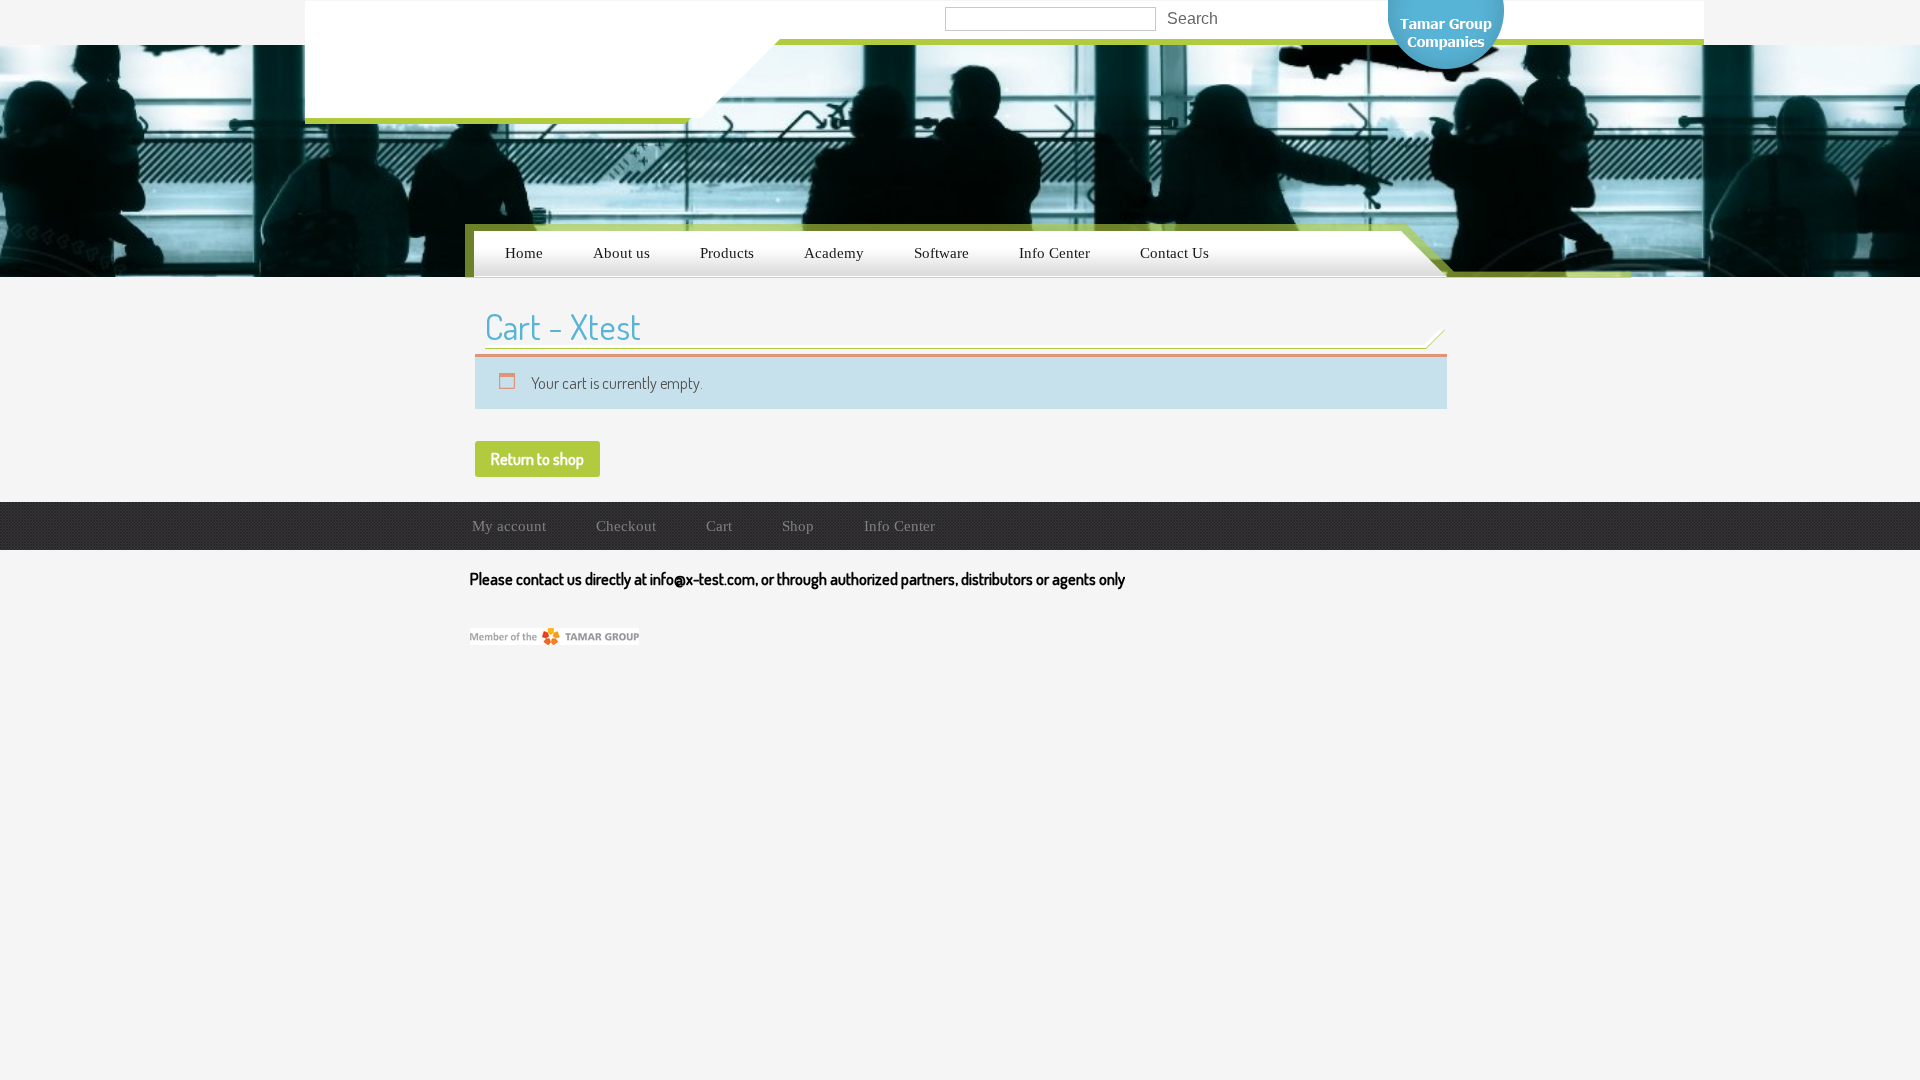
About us (621, 253)
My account (509, 526)
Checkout (626, 526)
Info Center (1054, 253)
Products (727, 253)
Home (524, 253)
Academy (834, 253)
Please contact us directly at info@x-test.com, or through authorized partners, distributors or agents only (797, 579)
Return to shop (537, 459)
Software (941, 253)
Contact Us (1174, 253)
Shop (798, 526)
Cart (719, 526)
